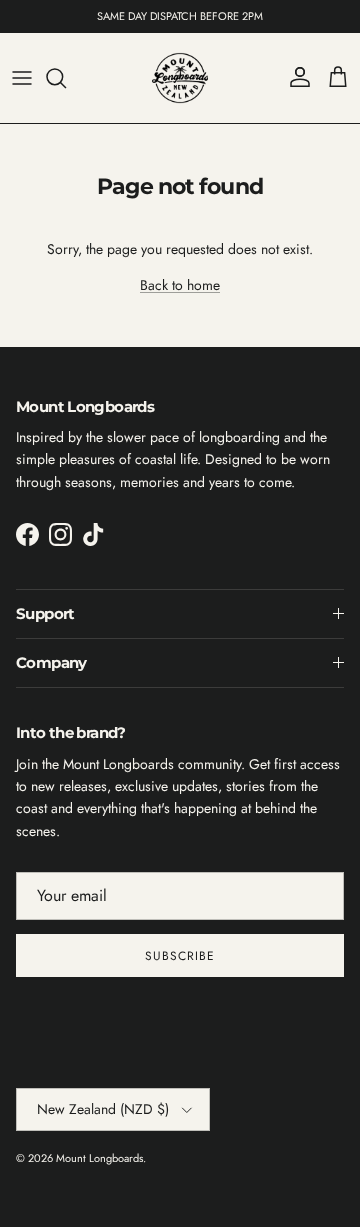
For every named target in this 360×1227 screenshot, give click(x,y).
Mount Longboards (99, 1158)
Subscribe (180, 956)
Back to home (180, 285)
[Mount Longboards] (180, 78)
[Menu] (22, 78)
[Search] (66, 78)
